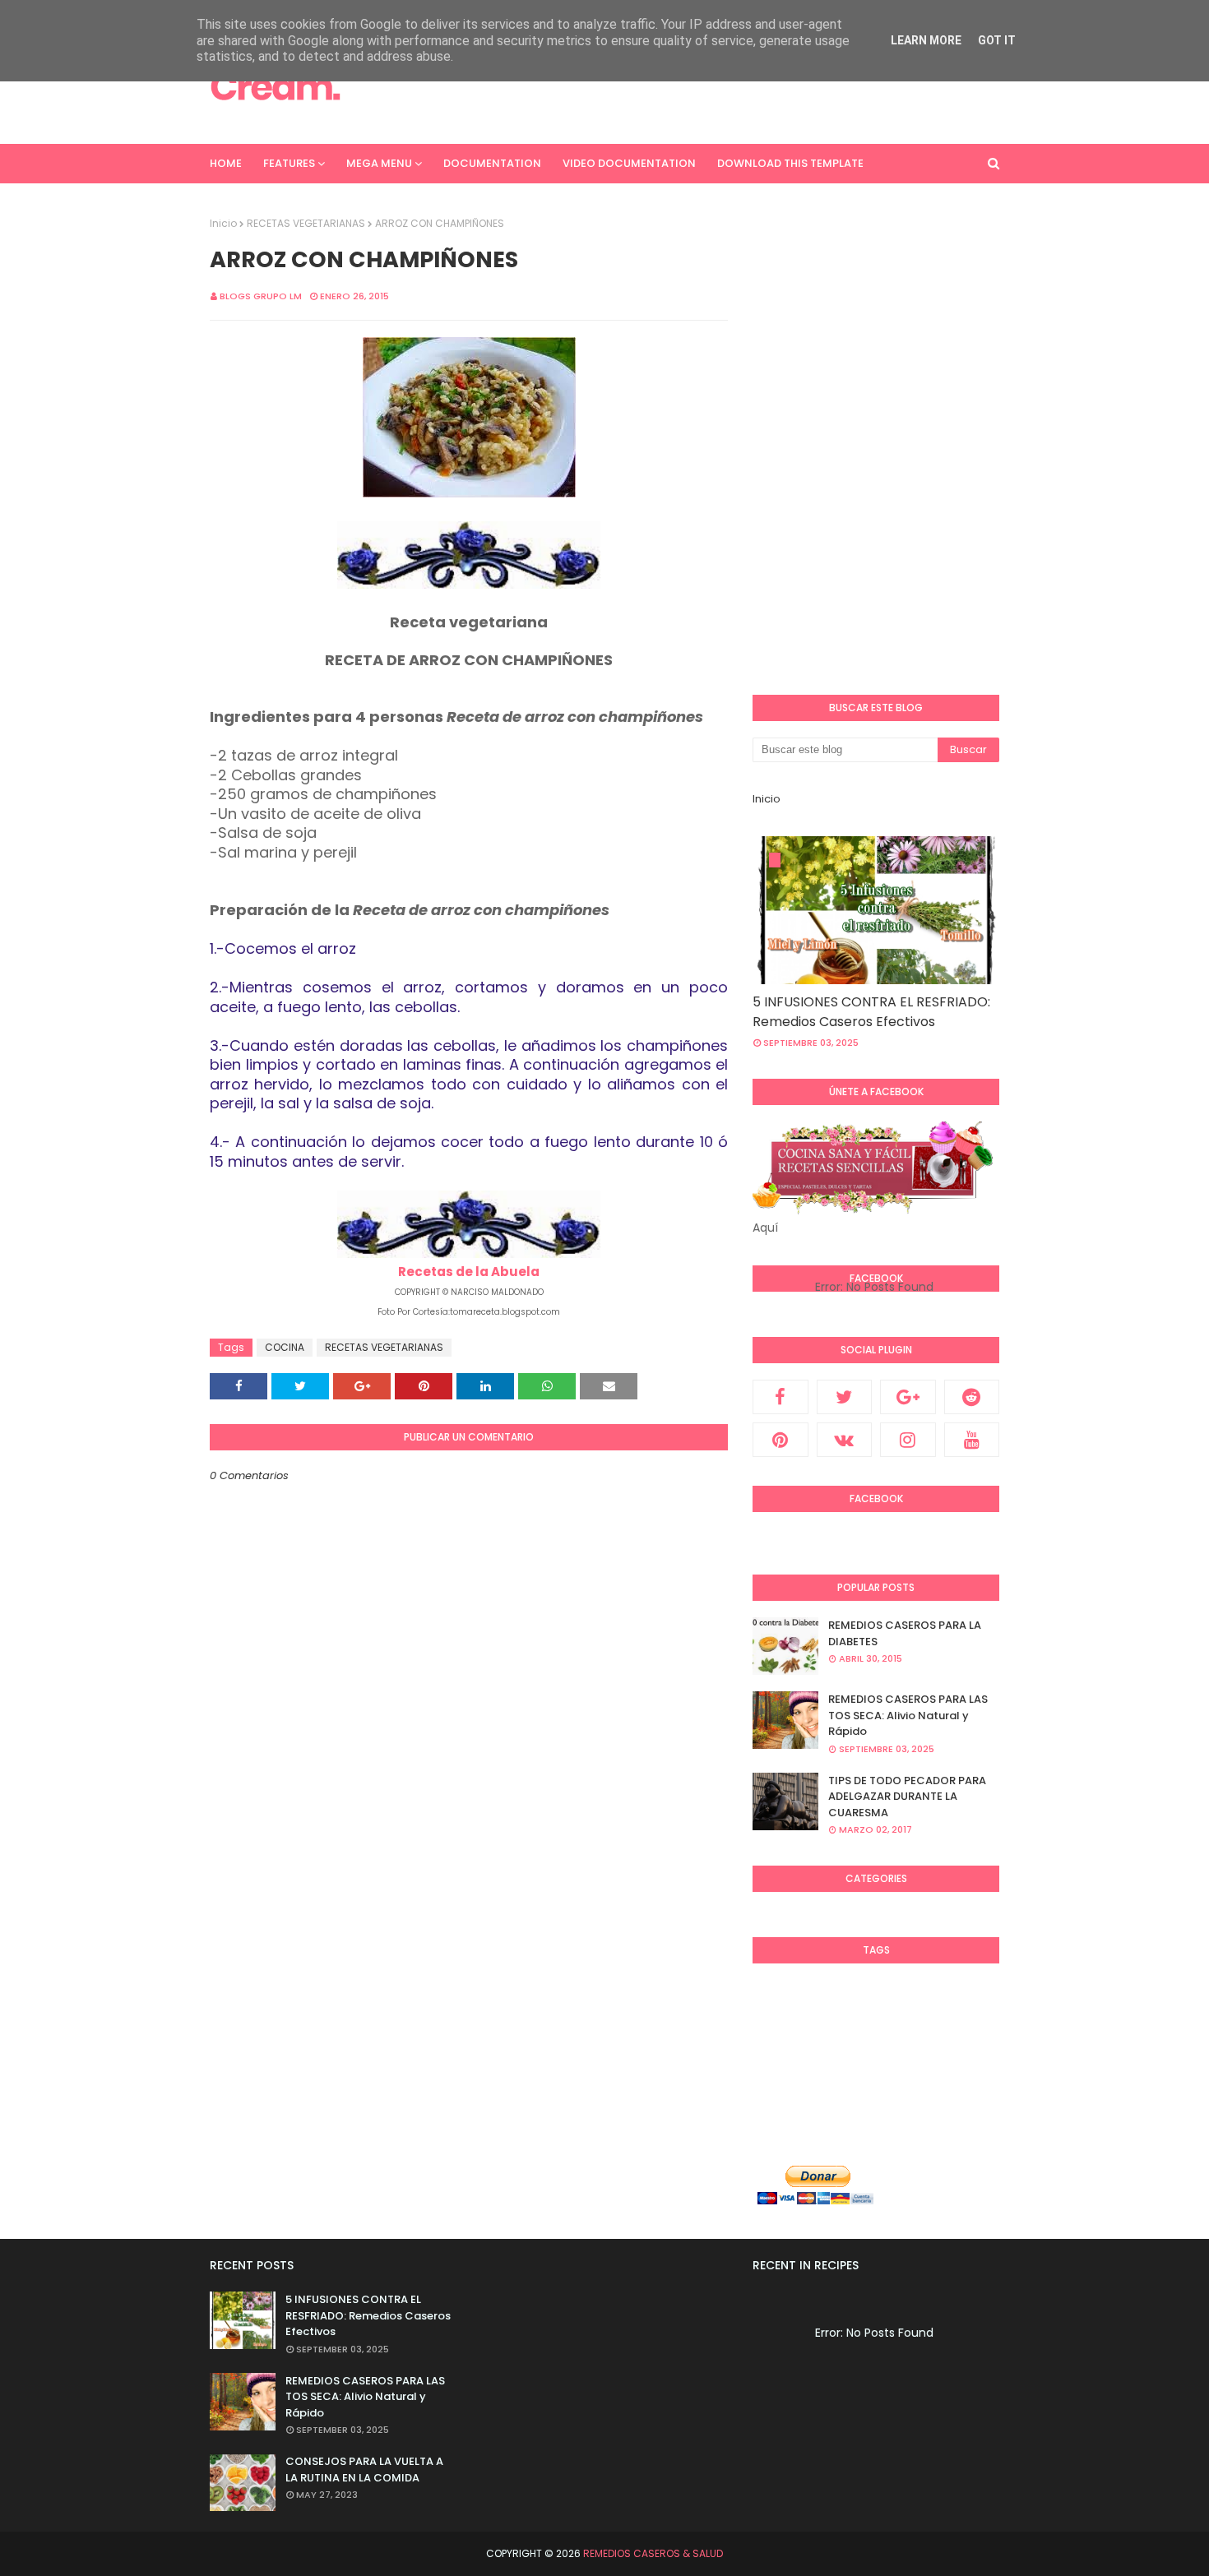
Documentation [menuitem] (492, 163)
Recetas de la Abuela (469, 1272)
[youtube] (972, 1440)
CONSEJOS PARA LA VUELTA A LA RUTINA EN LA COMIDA (364, 2470)
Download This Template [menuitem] (790, 163)
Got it (997, 40)
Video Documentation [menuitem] (629, 163)
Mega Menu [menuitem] (379, 163)
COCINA (285, 1347)
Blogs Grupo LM (261, 296)
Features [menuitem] (289, 163)
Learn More (926, 40)
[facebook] (781, 1397)
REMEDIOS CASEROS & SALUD (653, 2553)
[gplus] (908, 1397)
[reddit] (972, 1397)
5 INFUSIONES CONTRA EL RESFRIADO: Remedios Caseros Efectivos (871, 1012)
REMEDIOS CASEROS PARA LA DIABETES (905, 1633)
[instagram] (908, 1440)
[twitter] (845, 1397)
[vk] (845, 1440)
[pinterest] (781, 1440)
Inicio (223, 223)
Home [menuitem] (226, 163)
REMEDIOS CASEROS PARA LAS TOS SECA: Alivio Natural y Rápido (908, 1715)
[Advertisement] (700, 86)
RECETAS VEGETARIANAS (306, 223)
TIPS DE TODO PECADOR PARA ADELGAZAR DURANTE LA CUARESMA (907, 1797)
